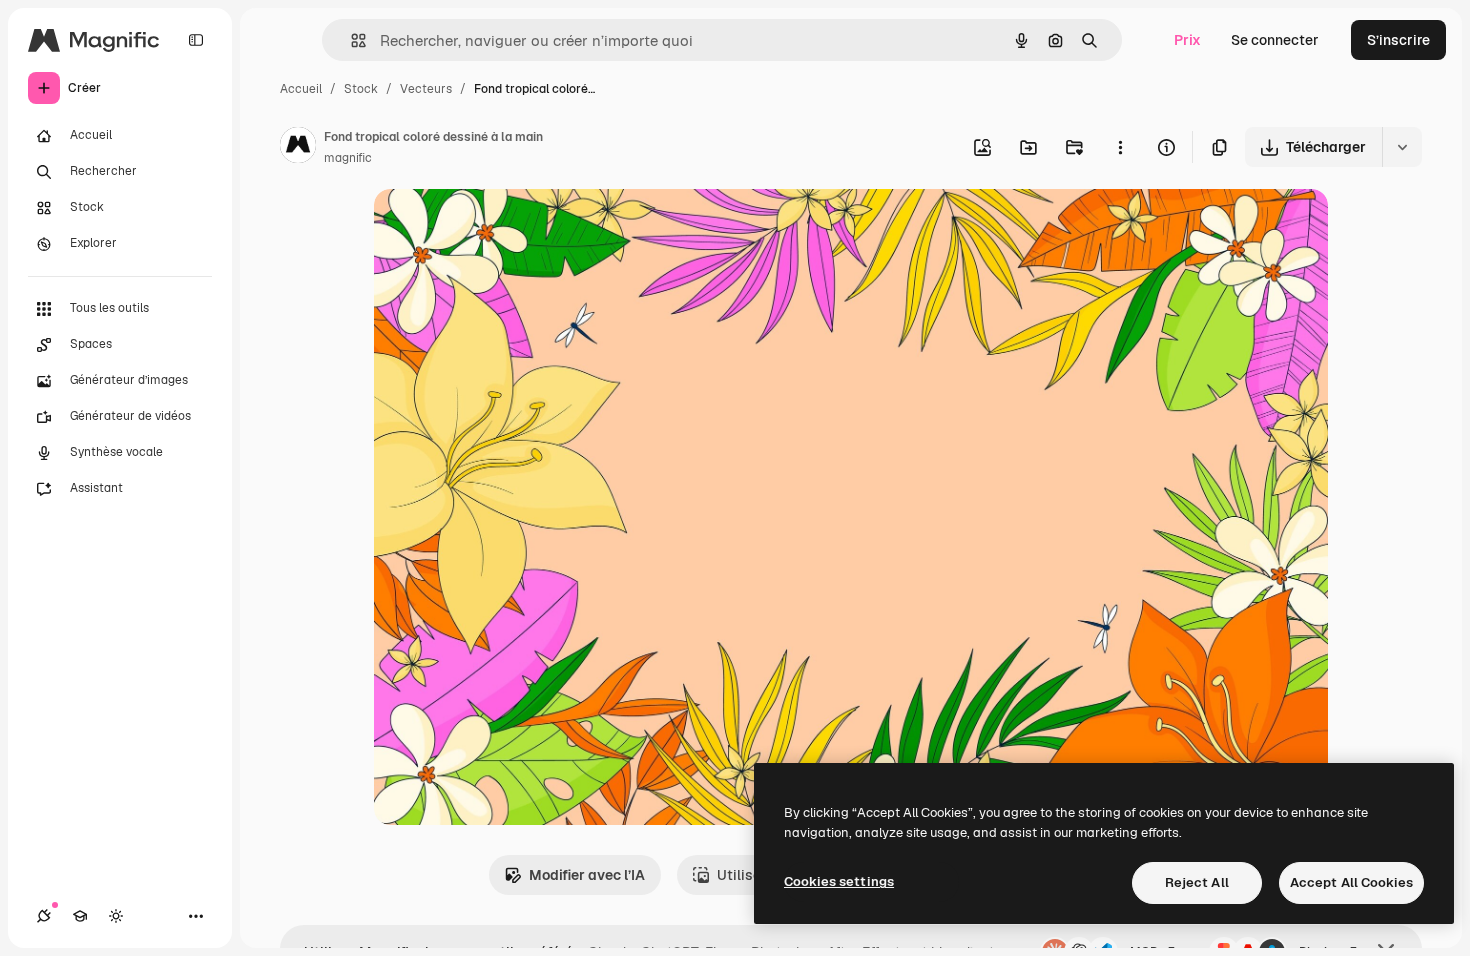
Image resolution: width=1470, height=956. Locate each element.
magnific (348, 158)
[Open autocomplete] (350, 40)
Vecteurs (426, 89)
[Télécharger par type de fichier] (1402, 147)
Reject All (1197, 882)
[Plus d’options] (1120, 147)
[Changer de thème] (116, 916)
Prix (1187, 40)
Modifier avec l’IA (587, 875)
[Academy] (80, 916)
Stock (361, 89)
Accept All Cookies (1351, 882)
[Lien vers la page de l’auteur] (298, 148)
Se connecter (1275, 40)
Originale (506, 227)
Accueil (301, 89)
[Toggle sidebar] (196, 40)
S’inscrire (1398, 40)
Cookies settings (839, 881)
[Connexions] (44, 916)
